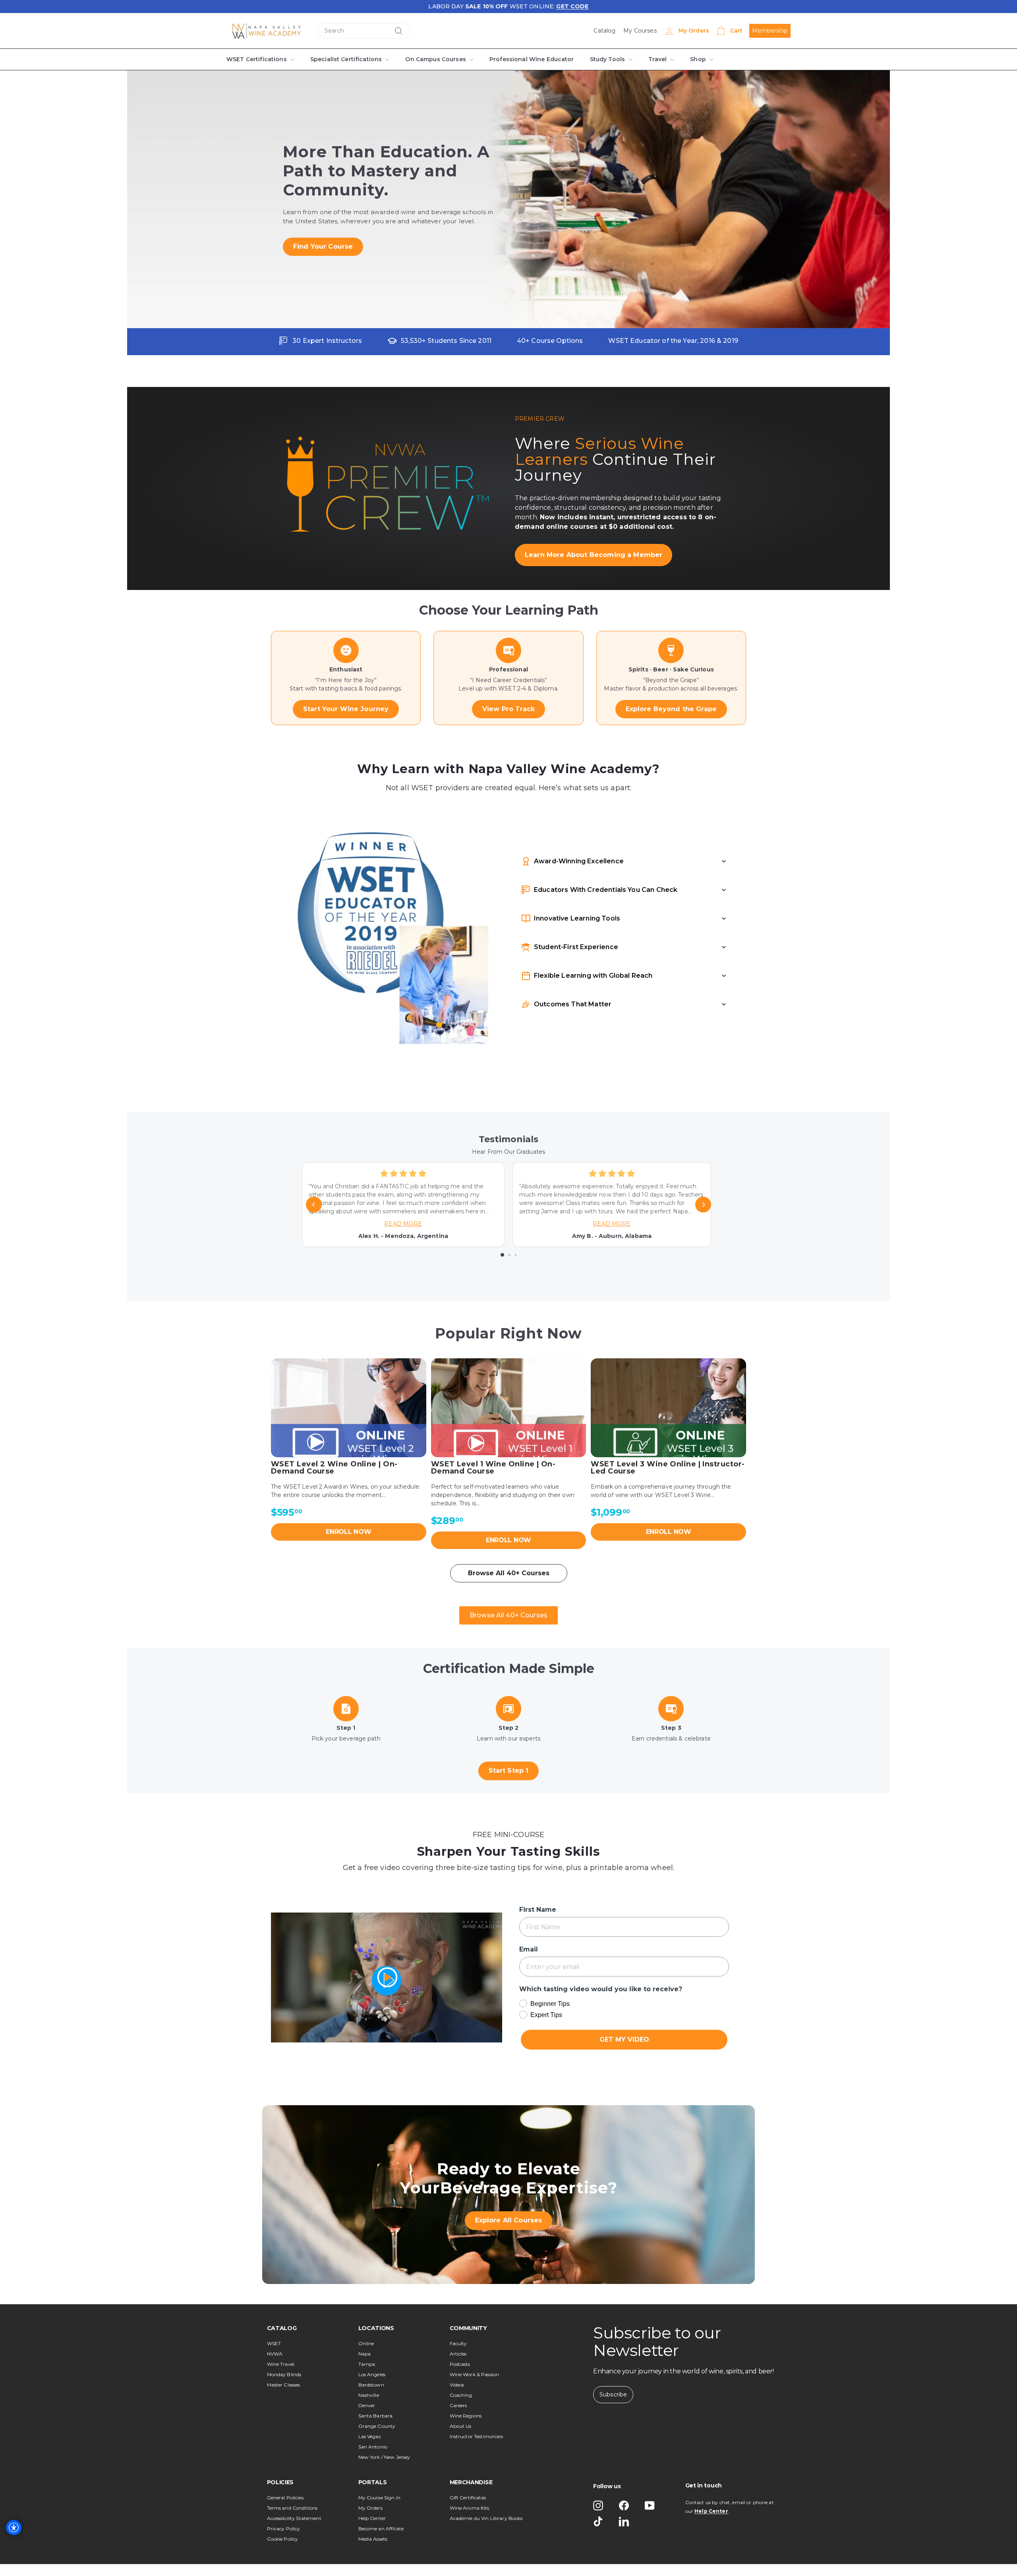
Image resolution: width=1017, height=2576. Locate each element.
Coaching (461, 2395)
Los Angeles (372, 2374)
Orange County (377, 2426)
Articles (458, 2354)
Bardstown (371, 2385)
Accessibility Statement (294, 2518)
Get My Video (624, 2039)
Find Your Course (320, 247)
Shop (689, 59)
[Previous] (314, 1205)
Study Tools (600, 59)
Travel (649, 59)
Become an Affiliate (381, 2529)
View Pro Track (509, 709)
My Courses (640, 31)
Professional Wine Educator (525, 59)
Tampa (367, 2364)
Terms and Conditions (292, 2508)
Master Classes (284, 2385)
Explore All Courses (508, 2220)
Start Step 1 (508, 1771)
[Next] (703, 1205)
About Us (461, 2426)
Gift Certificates (468, 2498)
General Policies (285, 2498)
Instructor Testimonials (476, 2436)
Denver (367, 2405)
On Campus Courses (431, 59)
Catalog (605, 31)
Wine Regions (466, 2416)
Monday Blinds (284, 2374)
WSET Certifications (256, 59)
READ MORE (403, 1224)
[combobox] (364, 31)
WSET (274, 2343)
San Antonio (373, 2447)
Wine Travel (281, 2364)
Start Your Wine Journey (346, 709)
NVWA (275, 2354)
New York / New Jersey (384, 2457)
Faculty (458, 2343)
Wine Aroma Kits (470, 2508)
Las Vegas (369, 2436)
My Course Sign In (379, 2498)
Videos (457, 2385)
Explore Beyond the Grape (671, 709)
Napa (365, 2354)
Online (366, 2343)
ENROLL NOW (349, 1532)
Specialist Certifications (343, 59)
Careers (458, 2405)
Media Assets (373, 2539)
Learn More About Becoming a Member (585, 555)
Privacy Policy (284, 2529)
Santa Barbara (376, 2416)
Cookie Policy (283, 2539)
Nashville (369, 2395)
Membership (770, 31)
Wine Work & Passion (475, 2374)
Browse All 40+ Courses (509, 1573)
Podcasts (460, 2364)
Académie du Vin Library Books (486, 2518)
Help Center (372, 2518)
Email (528, 1949)
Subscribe (613, 2394)
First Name (536, 1910)
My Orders (370, 2508)
